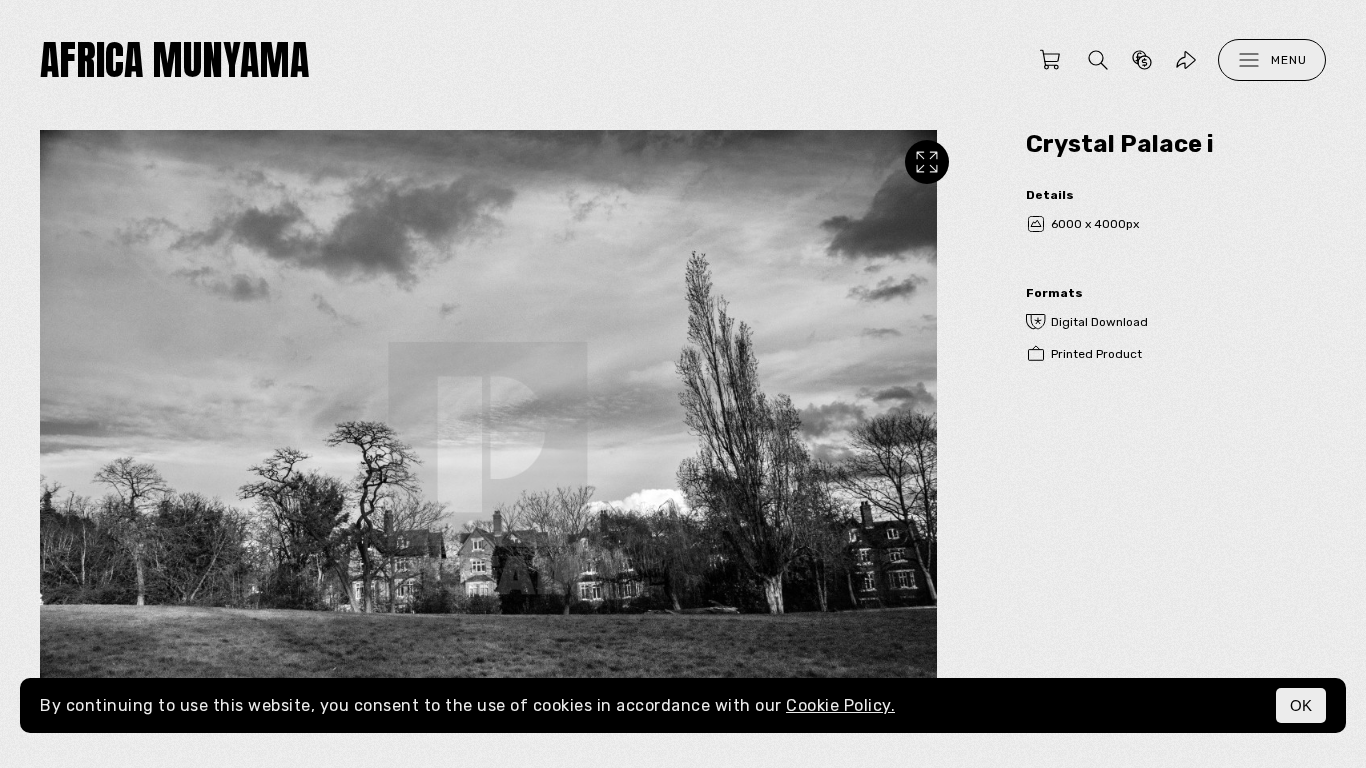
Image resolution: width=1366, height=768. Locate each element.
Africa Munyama (174, 60)
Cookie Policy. (840, 705)
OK (1301, 705)
